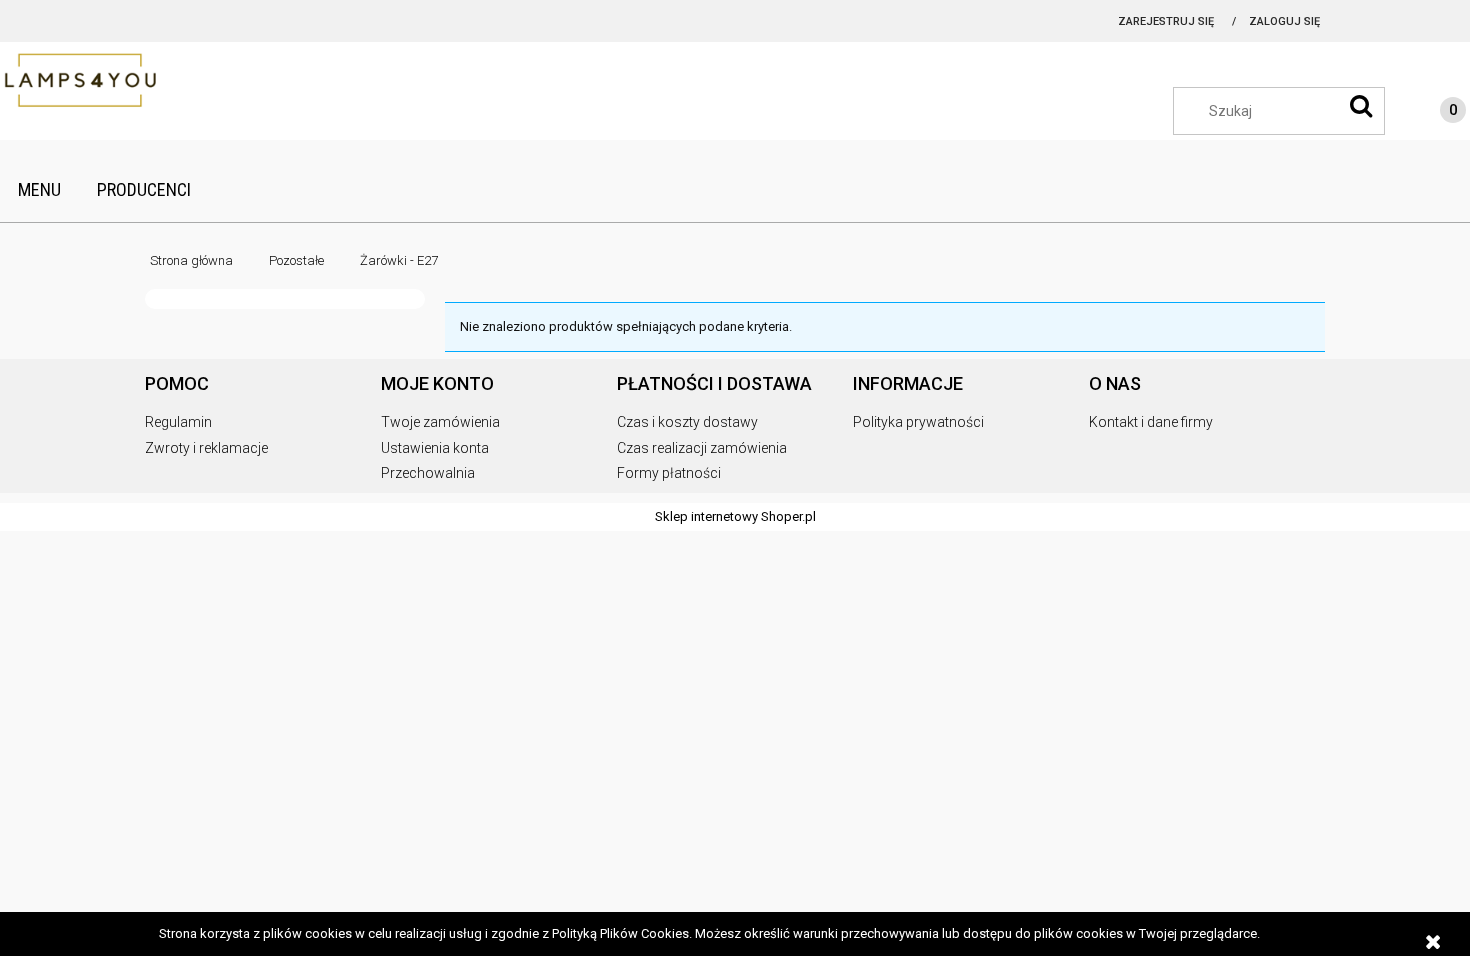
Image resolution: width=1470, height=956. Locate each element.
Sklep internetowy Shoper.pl (735, 516)
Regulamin (178, 422)
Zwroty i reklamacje (206, 448)
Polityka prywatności (918, 422)
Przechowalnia (428, 473)
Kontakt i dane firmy (1151, 422)
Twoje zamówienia (440, 422)
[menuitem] (39, 189)
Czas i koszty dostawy (687, 422)
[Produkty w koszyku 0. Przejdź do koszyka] (1433, 113)
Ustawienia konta (435, 448)
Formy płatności (669, 473)
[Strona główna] (100, 81)
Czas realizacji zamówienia (702, 448)
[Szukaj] (1361, 106)
